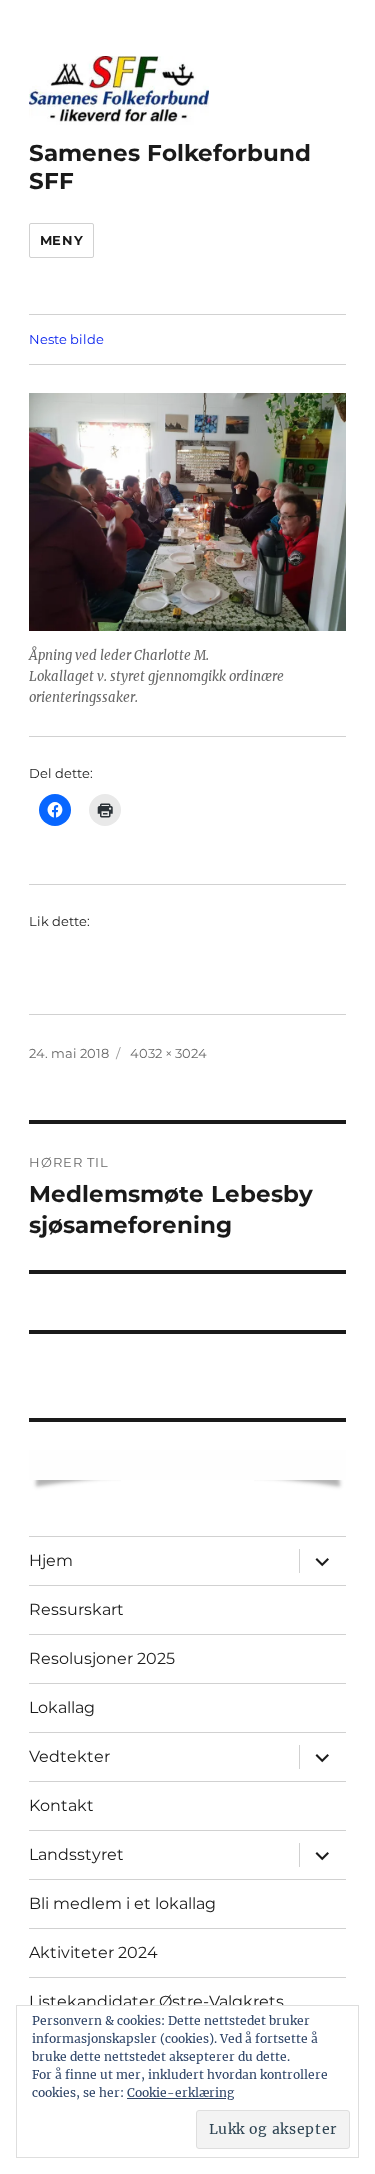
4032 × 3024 (168, 1053)
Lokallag (62, 1707)
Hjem (51, 1560)
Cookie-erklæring (180, 2092)
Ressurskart (76, 1609)
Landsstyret (76, 1854)
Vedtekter (69, 1756)
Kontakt (61, 1805)
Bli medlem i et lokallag (122, 1903)
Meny (61, 240)
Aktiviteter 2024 (93, 1952)
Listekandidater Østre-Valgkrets (156, 2001)
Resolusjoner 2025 (102, 1658)
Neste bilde (66, 339)
